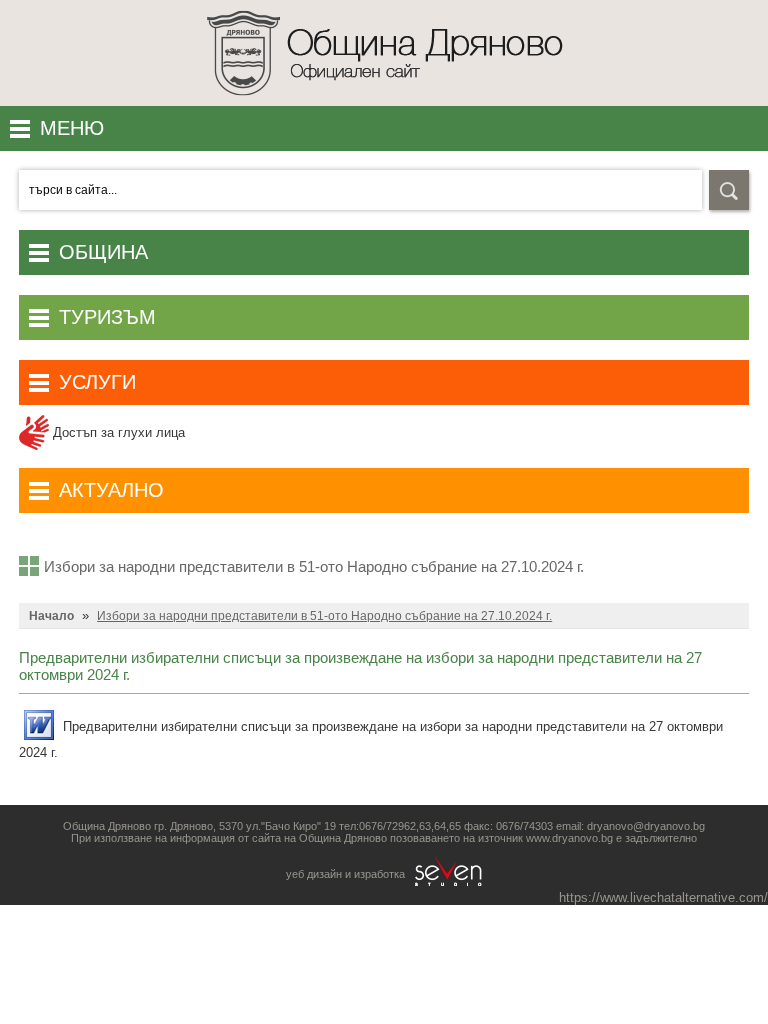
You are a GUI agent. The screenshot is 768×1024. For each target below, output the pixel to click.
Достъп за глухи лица (117, 432)
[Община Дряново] (384, 101)
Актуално (111, 490)
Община (103, 252)
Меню (72, 128)
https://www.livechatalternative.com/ (663, 897)
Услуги (97, 382)
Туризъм (107, 317)
